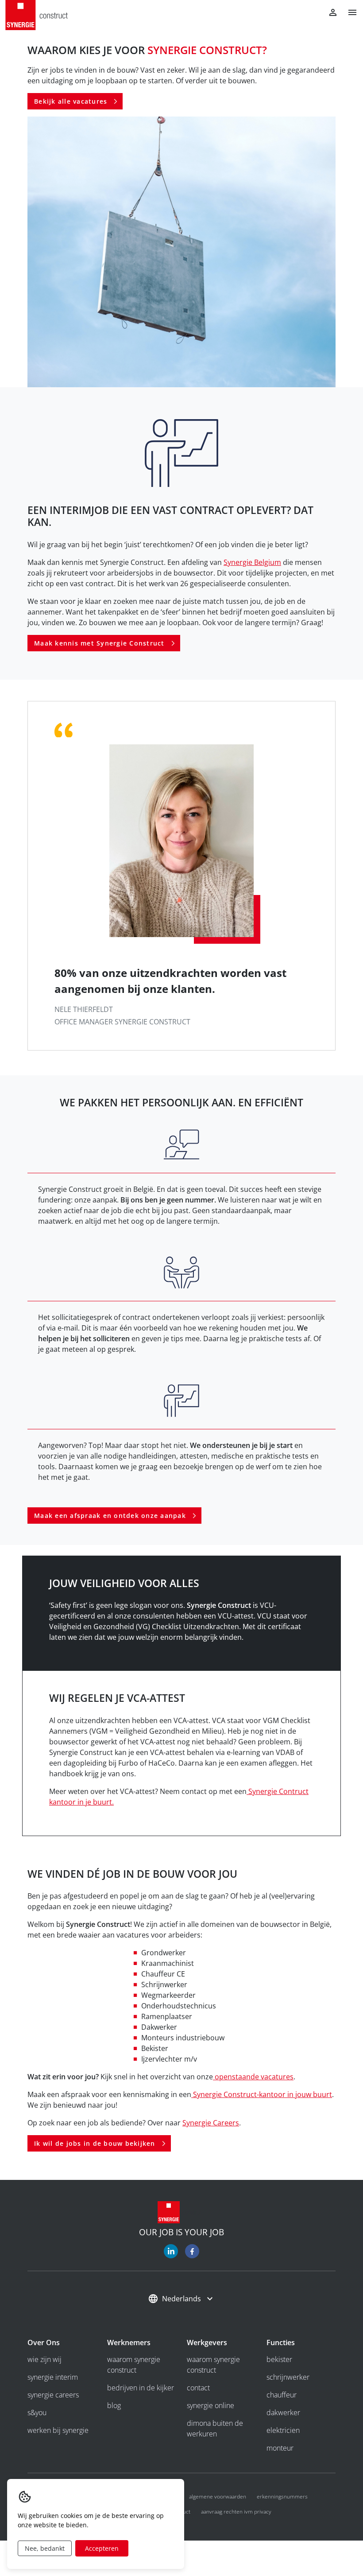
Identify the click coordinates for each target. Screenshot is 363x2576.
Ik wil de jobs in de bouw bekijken (95, 2143)
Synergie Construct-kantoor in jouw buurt (262, 2094)
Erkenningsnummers (282, 2496)
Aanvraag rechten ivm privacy (236, 2512)
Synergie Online (210, 2405)
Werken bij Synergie (58, 2430)
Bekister (279, 2359)
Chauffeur (282, 2395)
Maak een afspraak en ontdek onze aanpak (110, 1516)
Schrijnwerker (288, 2377)
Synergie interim (53, 2377)
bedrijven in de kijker (141, 2388)
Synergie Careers (211, 2123)
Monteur (280, 2448)
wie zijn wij (44, 2359)
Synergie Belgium (252, 562)
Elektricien (283, 2430)
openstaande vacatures (253, 2077)
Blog (114, 2405)
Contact (198, 2388)
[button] (349, 12)
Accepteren (102, 2548)
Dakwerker (283, 2413)
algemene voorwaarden (218, 2496)
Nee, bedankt (45, 2548)
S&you (37, 2413)
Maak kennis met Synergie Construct (99, 643)
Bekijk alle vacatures (71, 101)
